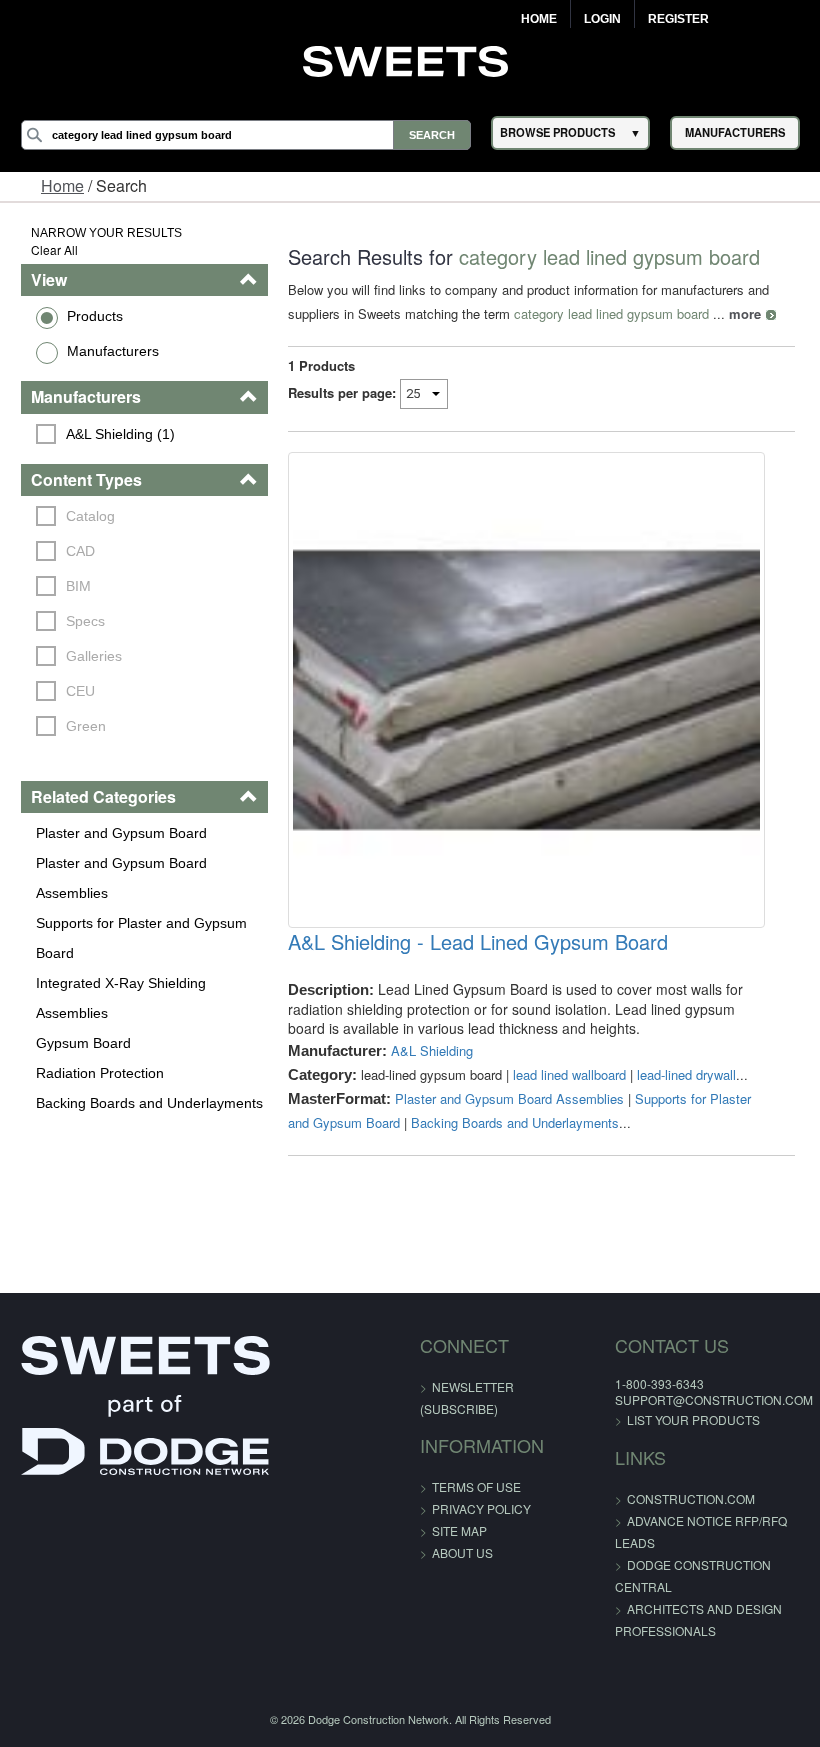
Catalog (90, 516)
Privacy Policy (481, 1508)
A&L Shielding (432, 1050)
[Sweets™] (410, 59)
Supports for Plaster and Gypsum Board (141, 938)
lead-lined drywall (686, 1074)
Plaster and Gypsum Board (121, 833)
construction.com (691, 1498)
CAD (80, 551)
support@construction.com (714, 1399)
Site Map (459, 1530)
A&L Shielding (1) (120, 434)
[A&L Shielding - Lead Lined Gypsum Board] (526, 690)
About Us (462, 1552)
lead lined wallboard (569, 1074)
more (745, 313)
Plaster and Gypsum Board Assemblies (121, 878)
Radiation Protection (100, 1073)
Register (678, 19)
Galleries (94, 656)
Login (602, 19)
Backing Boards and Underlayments (149, 1103)
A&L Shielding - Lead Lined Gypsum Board (478, 942)
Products (95, 316)
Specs (85, 621)
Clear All (54, 249)
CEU (80, 691)
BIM (78, 586)
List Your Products (693, 1419)
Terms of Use (476, 1486)
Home (539, 19)
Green (86, 726)
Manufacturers (113, 351)
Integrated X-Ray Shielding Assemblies (121, 998)
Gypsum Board (83, 1043)
